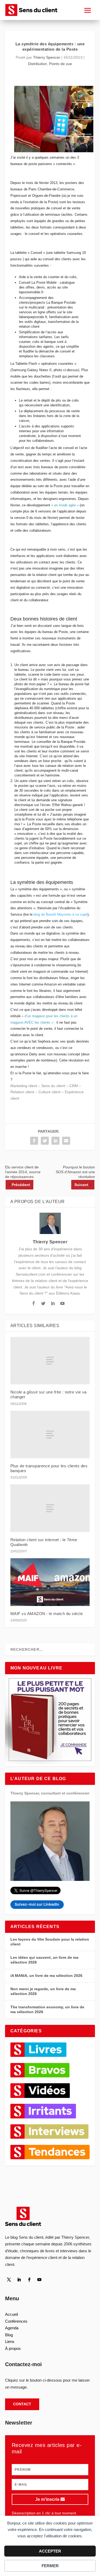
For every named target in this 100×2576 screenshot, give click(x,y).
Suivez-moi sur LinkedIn (37, 1904)
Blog (9, 2335)
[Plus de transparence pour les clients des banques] (50, 1435)
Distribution (37, 64)
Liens (10, 2341)
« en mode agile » (65, 505)
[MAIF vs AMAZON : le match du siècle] (50, 1582)
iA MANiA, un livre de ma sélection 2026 (46, 1976)
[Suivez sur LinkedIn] (19, 2280)
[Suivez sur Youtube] (39, 2280)
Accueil (11, 2314)
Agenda (12, 2328)
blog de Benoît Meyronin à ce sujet (61, 914)
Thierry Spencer (47, 57)
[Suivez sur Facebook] (29, 2280)
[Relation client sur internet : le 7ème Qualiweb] (50, 1508)
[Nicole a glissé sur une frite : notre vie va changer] (50, 1361)
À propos (13, 2348)
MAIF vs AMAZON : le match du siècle (47, 1614)
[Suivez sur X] (9, 2280)
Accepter (50, 2551)
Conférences (16, 2321)
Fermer (50, 2566)
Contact (22, 2404)
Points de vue (61, 64)
